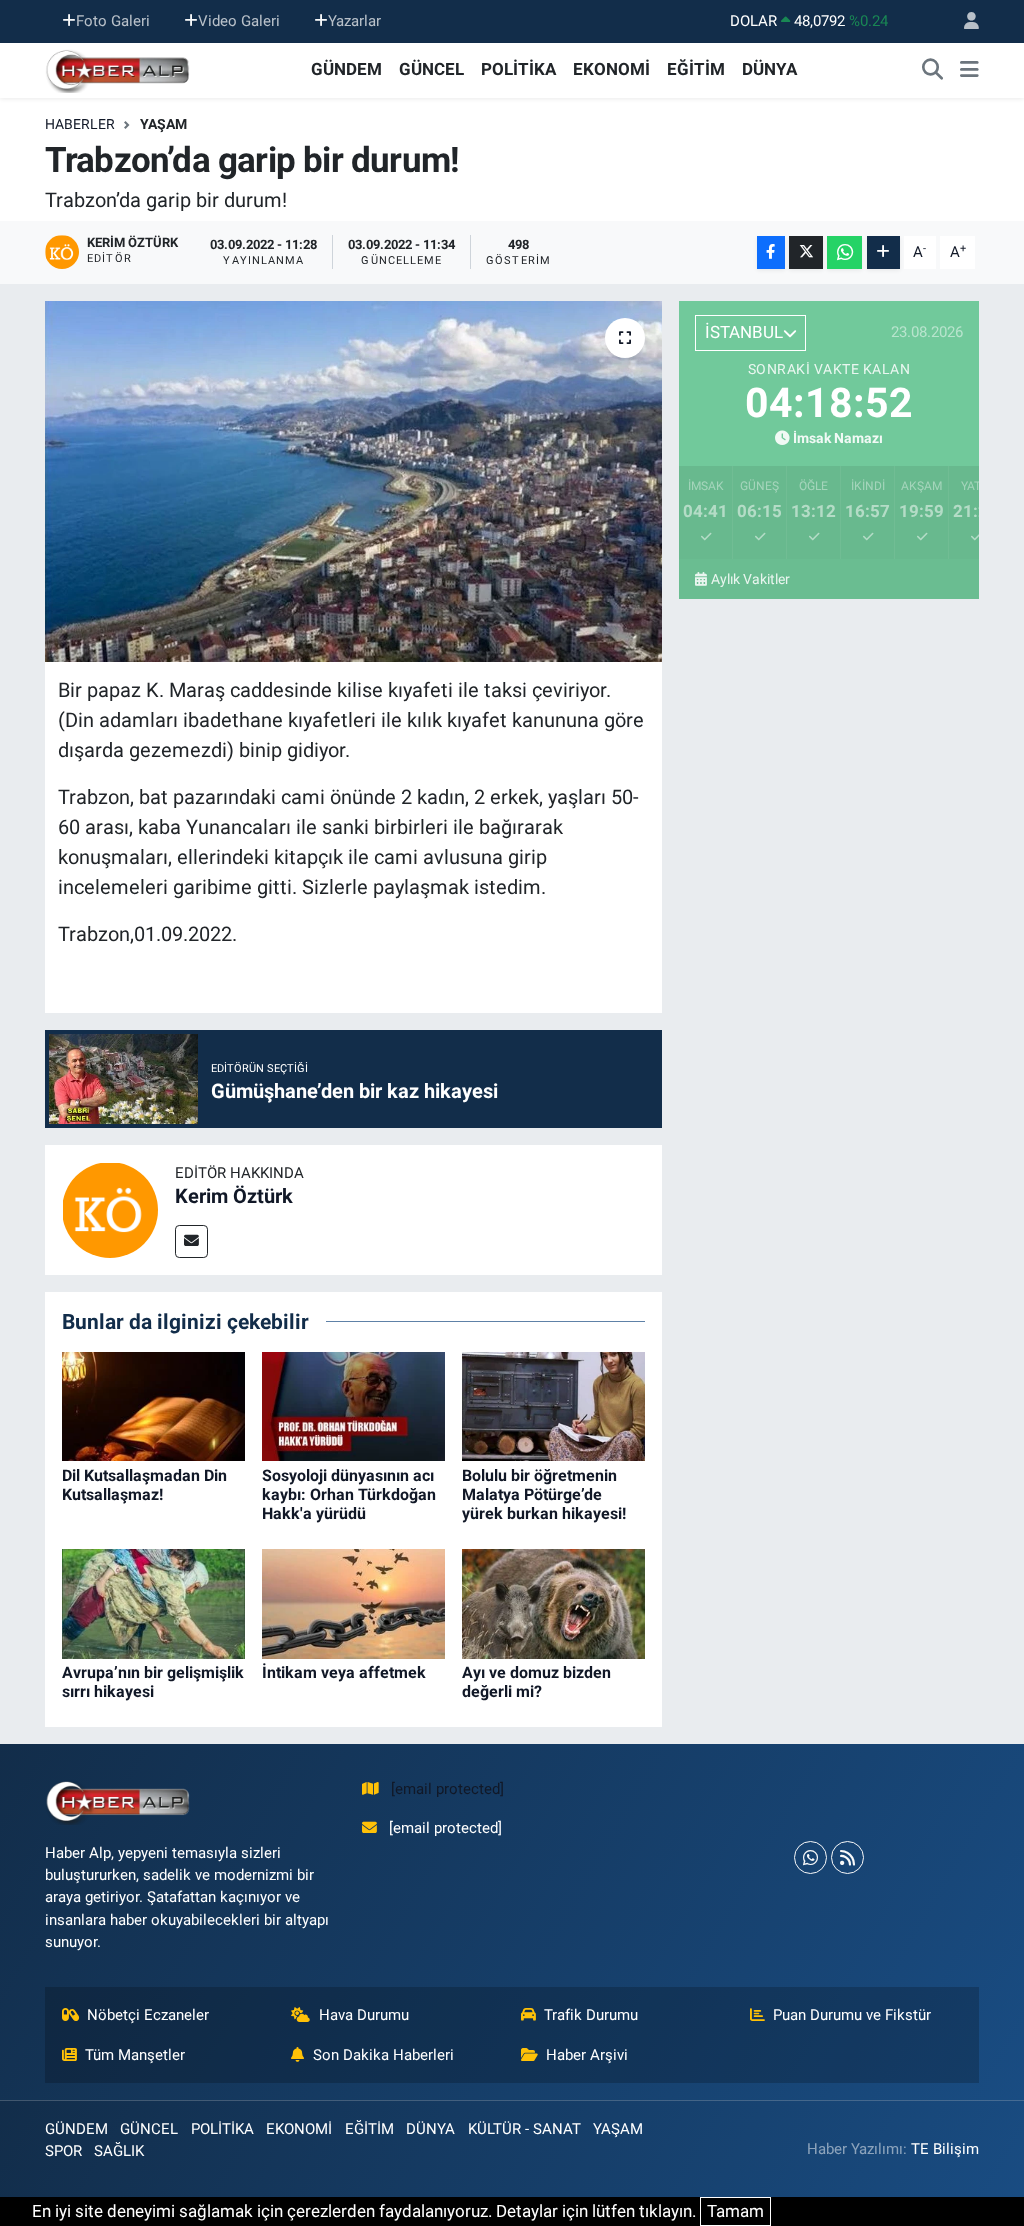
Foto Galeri (113, 21)
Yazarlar (354, 21)
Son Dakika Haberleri (383, 2055)
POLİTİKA (518, 69)
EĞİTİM (696, 69)
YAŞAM (163, 124)
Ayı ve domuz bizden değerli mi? (536, 1682)
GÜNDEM (346, 69)
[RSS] (847, 1857)
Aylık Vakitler (750, 579)
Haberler (80, 124)
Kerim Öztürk (234, 1196)
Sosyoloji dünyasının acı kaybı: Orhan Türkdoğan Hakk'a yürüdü (349, 1494)
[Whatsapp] (810, 1857)
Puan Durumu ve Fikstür (852, 2015)
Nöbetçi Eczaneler (148, 2015)
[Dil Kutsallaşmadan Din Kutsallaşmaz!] (153, 1405)
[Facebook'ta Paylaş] (771, 252)
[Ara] (933, 70)
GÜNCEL (431, 69)
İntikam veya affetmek (344, 1672)
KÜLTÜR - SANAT (524, 2129)
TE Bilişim (945, 2149)
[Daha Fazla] (883, 252)
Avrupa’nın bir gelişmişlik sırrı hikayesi (153, 1682)
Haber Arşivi (587, 2055)
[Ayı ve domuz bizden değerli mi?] (553, 1602)
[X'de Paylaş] (806, 252)
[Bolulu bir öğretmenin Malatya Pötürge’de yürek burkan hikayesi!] (553, 1405)
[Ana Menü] (969, 70)
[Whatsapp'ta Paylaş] (844, 252)
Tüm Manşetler (135, 2055)
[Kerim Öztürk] (110, 1208)
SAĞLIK (119, 2151)
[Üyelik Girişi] (963, 21)
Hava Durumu (364, 2015)
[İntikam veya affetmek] (353, 1602)
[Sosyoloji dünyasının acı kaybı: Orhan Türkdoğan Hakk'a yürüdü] (353, 1405)
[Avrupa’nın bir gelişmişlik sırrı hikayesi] (153, 1602)
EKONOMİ (611, 69)
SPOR (63, 2151)
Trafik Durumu (591, 2015)
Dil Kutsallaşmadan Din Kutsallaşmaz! (144, 1485)
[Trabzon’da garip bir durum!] (353, 482)
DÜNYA (769, 69)
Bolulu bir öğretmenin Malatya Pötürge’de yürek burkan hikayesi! (544, 1494)
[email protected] (447, 1789)
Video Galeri (239, 21)
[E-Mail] (191, 1241)
